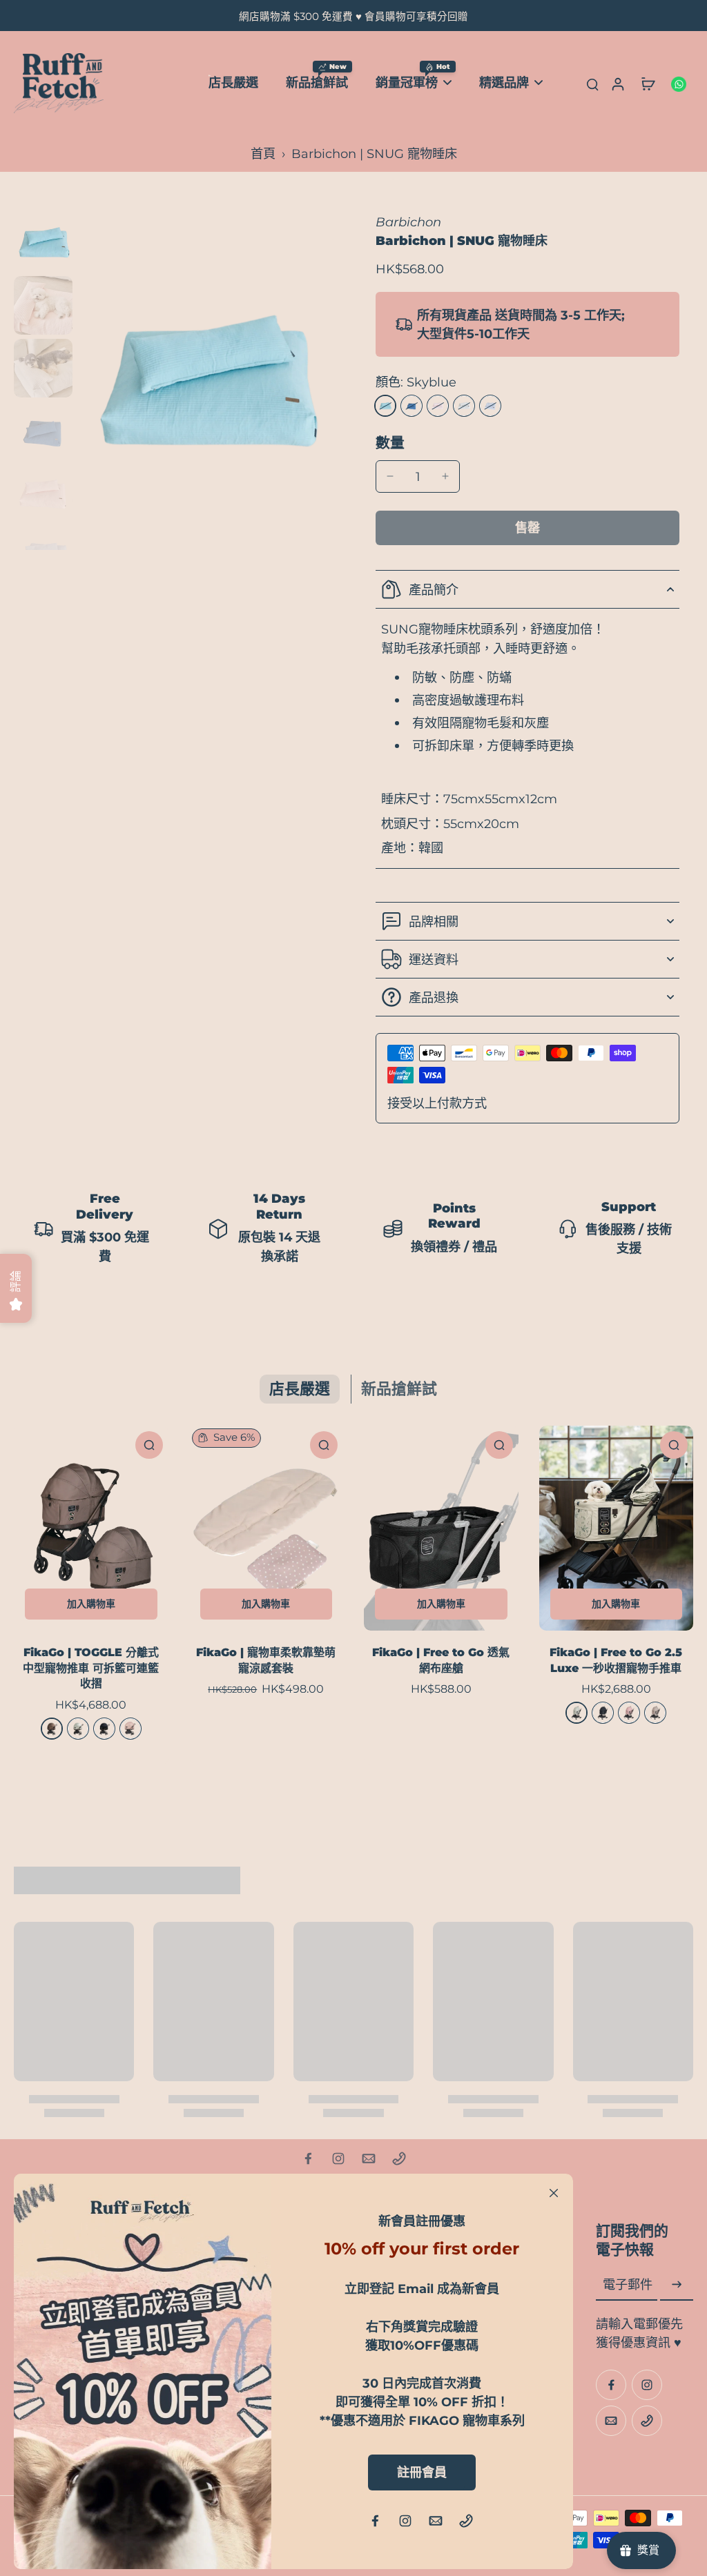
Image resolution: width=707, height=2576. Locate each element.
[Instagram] (338, 2159)
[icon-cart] (648, 83)
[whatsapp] (678, 83)
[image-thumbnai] (43, 243)
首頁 (263, 154)
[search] (592, 83)
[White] (464, 406)
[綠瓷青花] (78, 1729)
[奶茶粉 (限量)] (130, 1729)
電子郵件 (628, 2285)
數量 (390, 443)
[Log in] (617, 83)
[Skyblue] (385, 406)
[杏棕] (655, 1713)
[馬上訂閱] (677, 2285)
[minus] (390, 476)
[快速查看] (149, 1445)
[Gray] (490, 406)
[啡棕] (52, 1729)
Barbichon (408, 222)
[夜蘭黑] (104, 1729)
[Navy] (411, 406)
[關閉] (554, 2193)
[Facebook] (308, 2159)
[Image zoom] (205, 382)
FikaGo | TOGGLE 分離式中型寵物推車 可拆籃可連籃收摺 (91, 1668)
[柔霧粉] (629, 1713)
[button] (527, 528)
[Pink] (438, 406)
